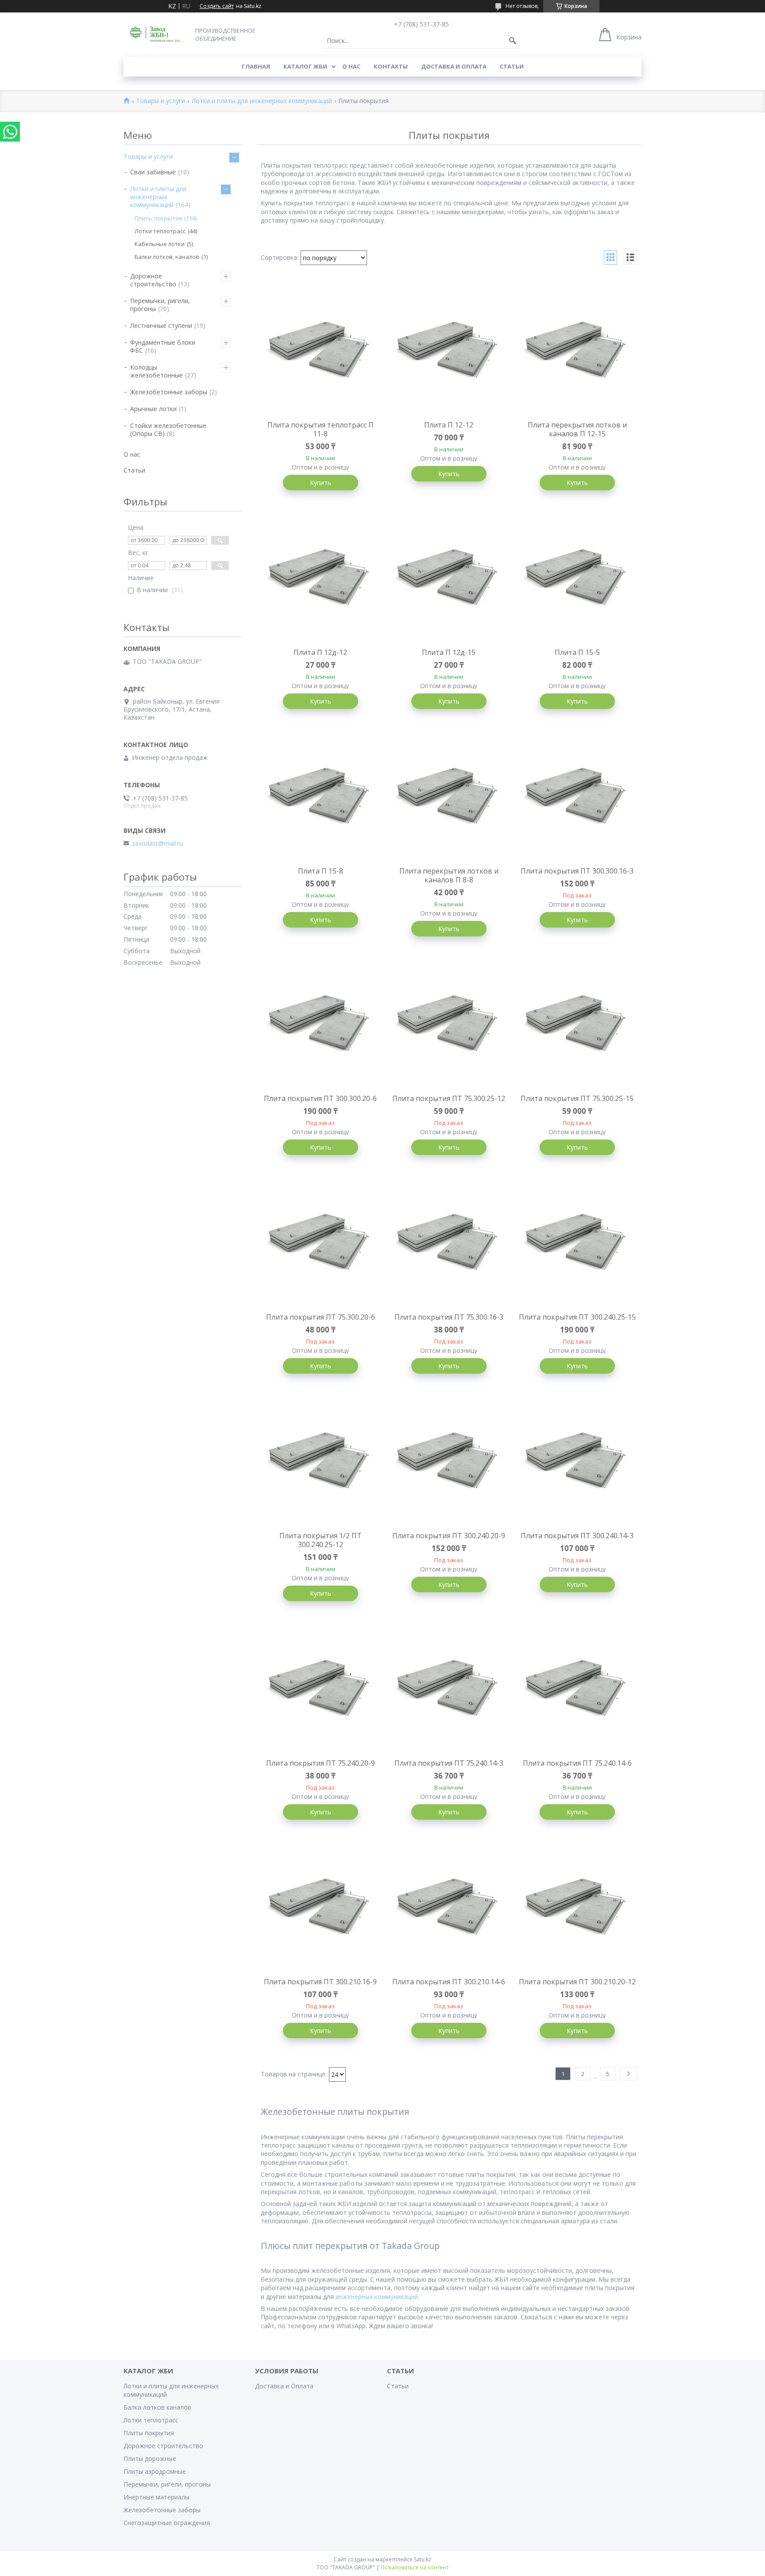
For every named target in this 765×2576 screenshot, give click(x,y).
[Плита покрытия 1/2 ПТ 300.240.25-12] (321, 1462)
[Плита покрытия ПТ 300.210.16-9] (321, 1908)
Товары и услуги (160, 101)
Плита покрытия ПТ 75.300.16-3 (449, 1317)
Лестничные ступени (161, 325)
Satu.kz (423, 2559)
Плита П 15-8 (321, 871)
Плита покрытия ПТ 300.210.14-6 (449, 1982)
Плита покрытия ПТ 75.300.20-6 (321, 1317)
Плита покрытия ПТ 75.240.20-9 (321, 1763)
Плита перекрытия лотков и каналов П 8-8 (449, 875)
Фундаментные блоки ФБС (163, 346)
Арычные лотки (153, 409)
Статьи (512, 66)
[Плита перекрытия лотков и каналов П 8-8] (449, 797)
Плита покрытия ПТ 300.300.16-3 (577, 871)
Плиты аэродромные (155, 2471)
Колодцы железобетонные (156, 371)
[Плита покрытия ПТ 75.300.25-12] (449, 1025)
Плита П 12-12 (449, 425)
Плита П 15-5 (577, 652)
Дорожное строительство (153, 280)
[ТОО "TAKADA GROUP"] (157, 34)
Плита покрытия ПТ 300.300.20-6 (320, 1098)
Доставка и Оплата (454, 66)
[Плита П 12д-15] (449, 579)
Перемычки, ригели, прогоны (160, 305)
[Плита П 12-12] (449, 351)
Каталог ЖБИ (305, 66)
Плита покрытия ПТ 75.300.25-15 (577, 1098)
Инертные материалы (156, 2497)
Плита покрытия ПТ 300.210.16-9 (320, 1982)
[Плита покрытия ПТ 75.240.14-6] (577, 1690)
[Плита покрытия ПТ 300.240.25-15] (577, 1244)
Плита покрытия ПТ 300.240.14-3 (577, 1536)
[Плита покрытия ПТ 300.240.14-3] (577, 1462)
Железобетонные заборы (169, 392)
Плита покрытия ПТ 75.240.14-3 (449, 1763)
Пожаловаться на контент (415, 2567)
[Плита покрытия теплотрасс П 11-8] (321, 351)
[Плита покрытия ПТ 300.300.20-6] (321, 1025)
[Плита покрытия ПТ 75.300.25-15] (577, 1025)
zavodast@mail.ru (157, 843)
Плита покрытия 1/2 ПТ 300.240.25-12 (321, 1540)
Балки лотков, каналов (167, 257)
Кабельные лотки (160, 244)
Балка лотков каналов (157, 2407)
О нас (351, 66)
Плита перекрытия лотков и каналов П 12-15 (577, 429)
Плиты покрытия (158, 218)
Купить (321, 483)
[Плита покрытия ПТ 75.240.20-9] (321, 1690)
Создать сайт (217, 6)
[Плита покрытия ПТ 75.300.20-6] (321, 1244)
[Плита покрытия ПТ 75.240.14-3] (449, 1690)
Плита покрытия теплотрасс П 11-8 (321, 429)
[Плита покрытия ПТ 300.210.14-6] (449, 1908)
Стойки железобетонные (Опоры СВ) (168, 429)
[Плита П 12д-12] (321, 579)
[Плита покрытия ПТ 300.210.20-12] (577, 1908)
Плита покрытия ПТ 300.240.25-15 (577, 1317)
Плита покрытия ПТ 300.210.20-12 (577, 1982)
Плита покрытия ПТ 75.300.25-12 (449, 1098)
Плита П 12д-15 (449, 652)
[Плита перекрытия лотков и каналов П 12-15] (577, 351)
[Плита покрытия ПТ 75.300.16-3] (449, 1244)
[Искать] (513, 41)
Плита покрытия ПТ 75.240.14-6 (577, 1763)
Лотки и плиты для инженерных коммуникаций (262, 101)
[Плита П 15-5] (577, 579)
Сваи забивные (153, 172)
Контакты (391, 66)
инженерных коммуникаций (376, 2297)
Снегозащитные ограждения (167, 2523)
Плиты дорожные (150, 2459)
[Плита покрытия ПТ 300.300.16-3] (577, 797)
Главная (256, 66)
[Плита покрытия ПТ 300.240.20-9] (449, 1462)
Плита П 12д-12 (320, 652)
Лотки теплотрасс (160, 231)
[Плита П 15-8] (321, 797)
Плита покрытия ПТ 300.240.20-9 (449, 1536)
